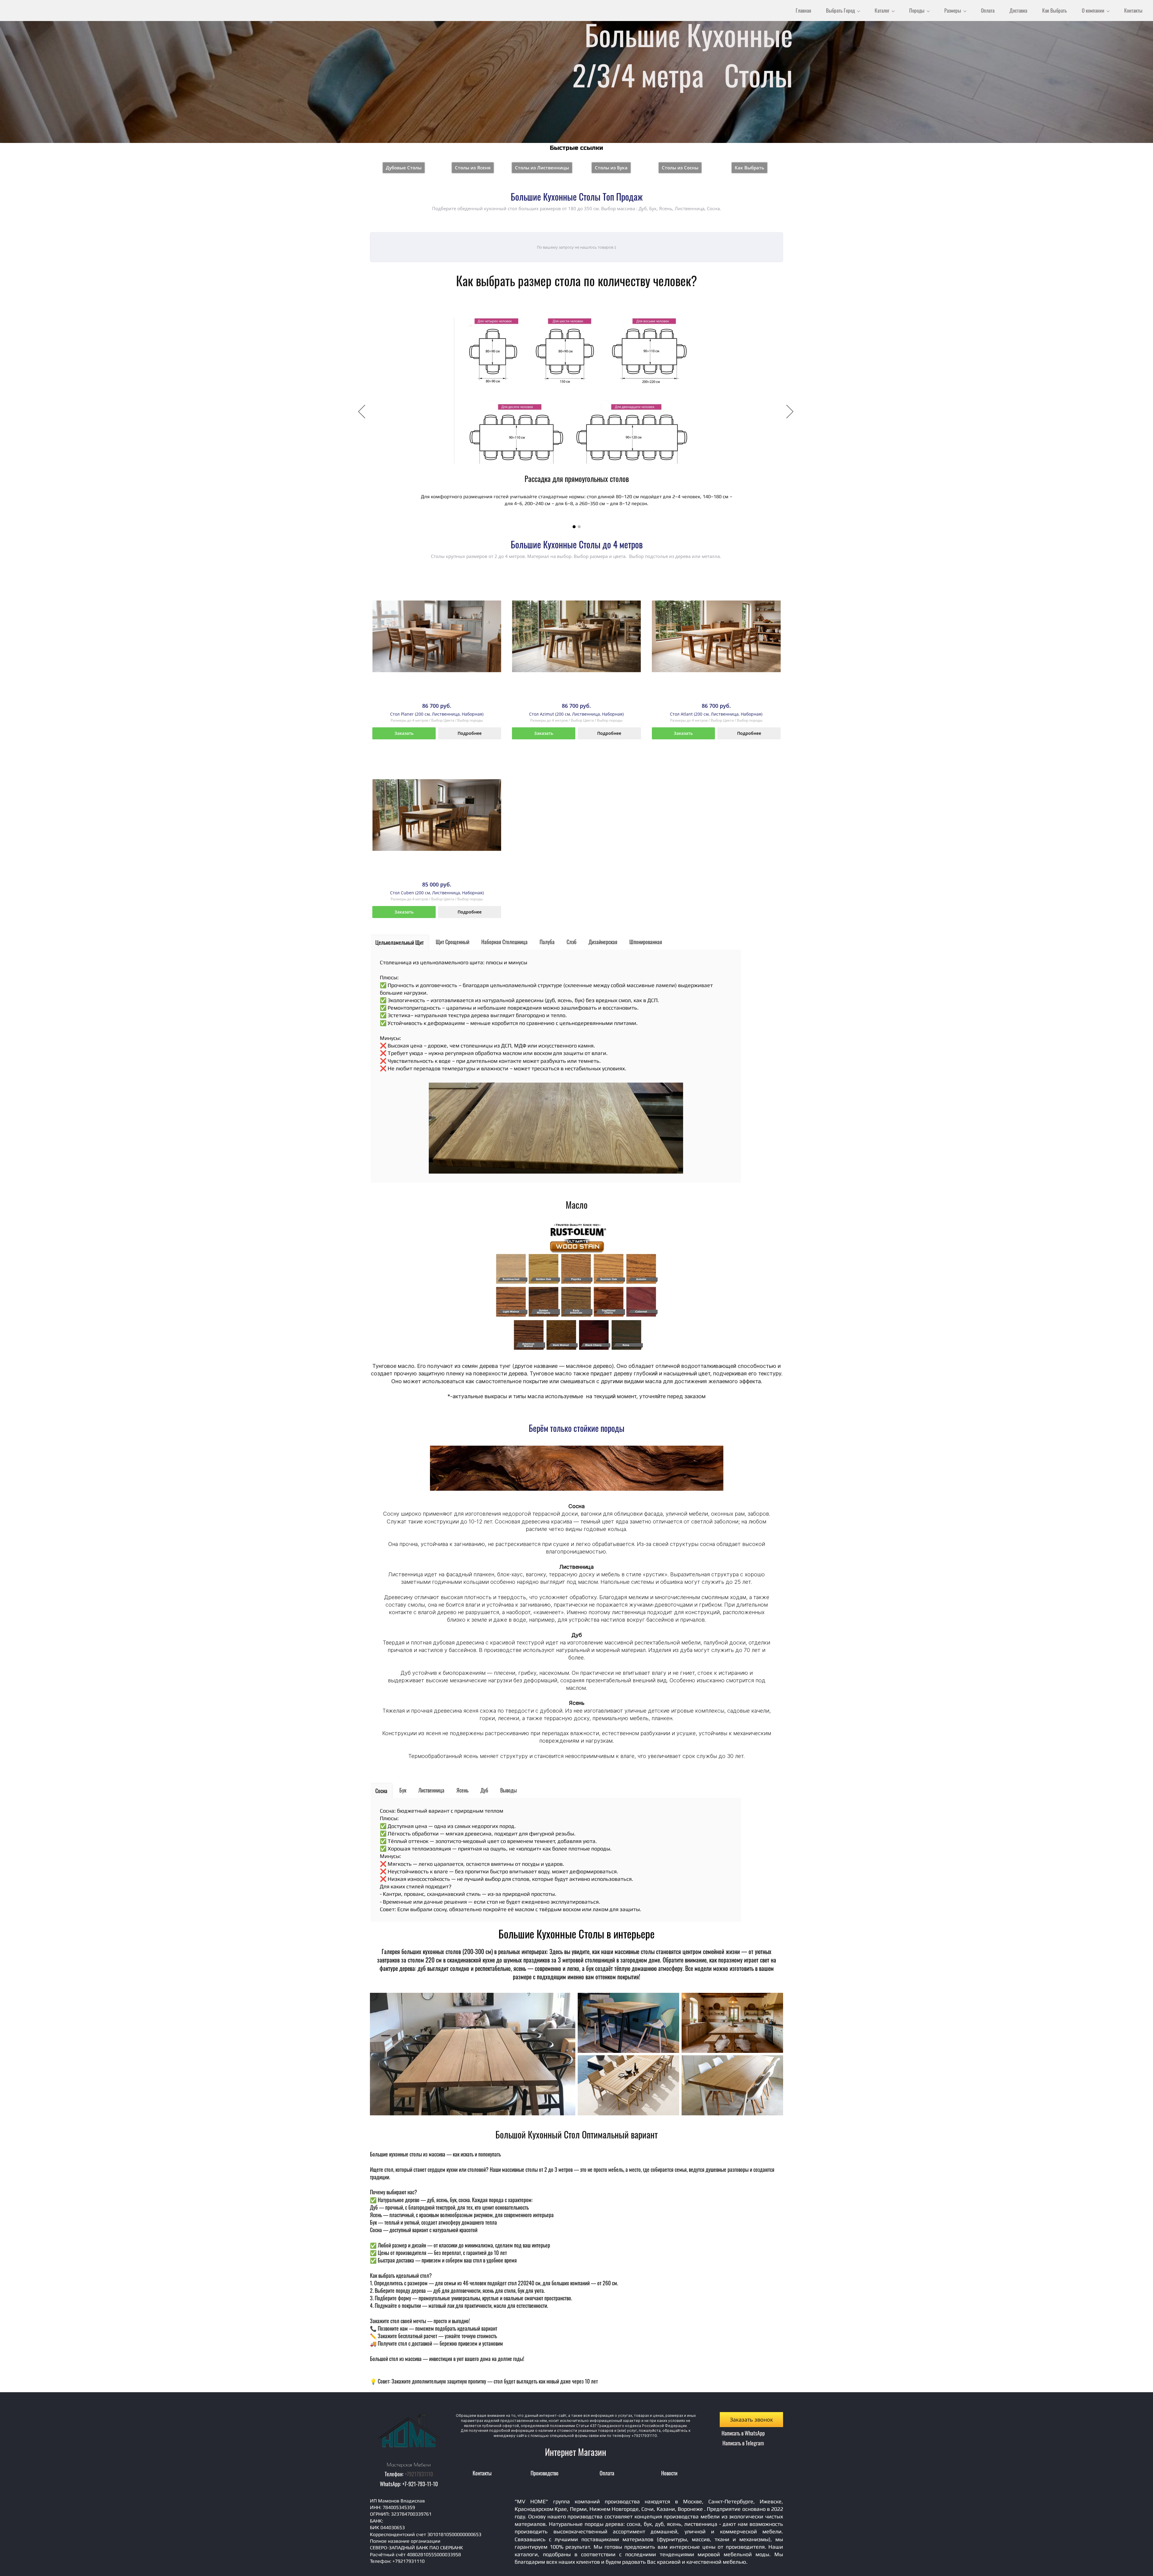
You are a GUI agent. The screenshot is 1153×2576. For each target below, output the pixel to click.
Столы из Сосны (680, 168)
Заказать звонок (751, 2420)
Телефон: (395, 2474)
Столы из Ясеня (473, 168)
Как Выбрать (749, 168)
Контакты (482, 2473)
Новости (669, 2473)
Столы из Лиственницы (542, 168)
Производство (545, 2473)
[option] (576, 412)
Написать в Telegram (743, 2443)
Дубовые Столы (404, 168)
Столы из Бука (611, 168)
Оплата (607, 2473)
